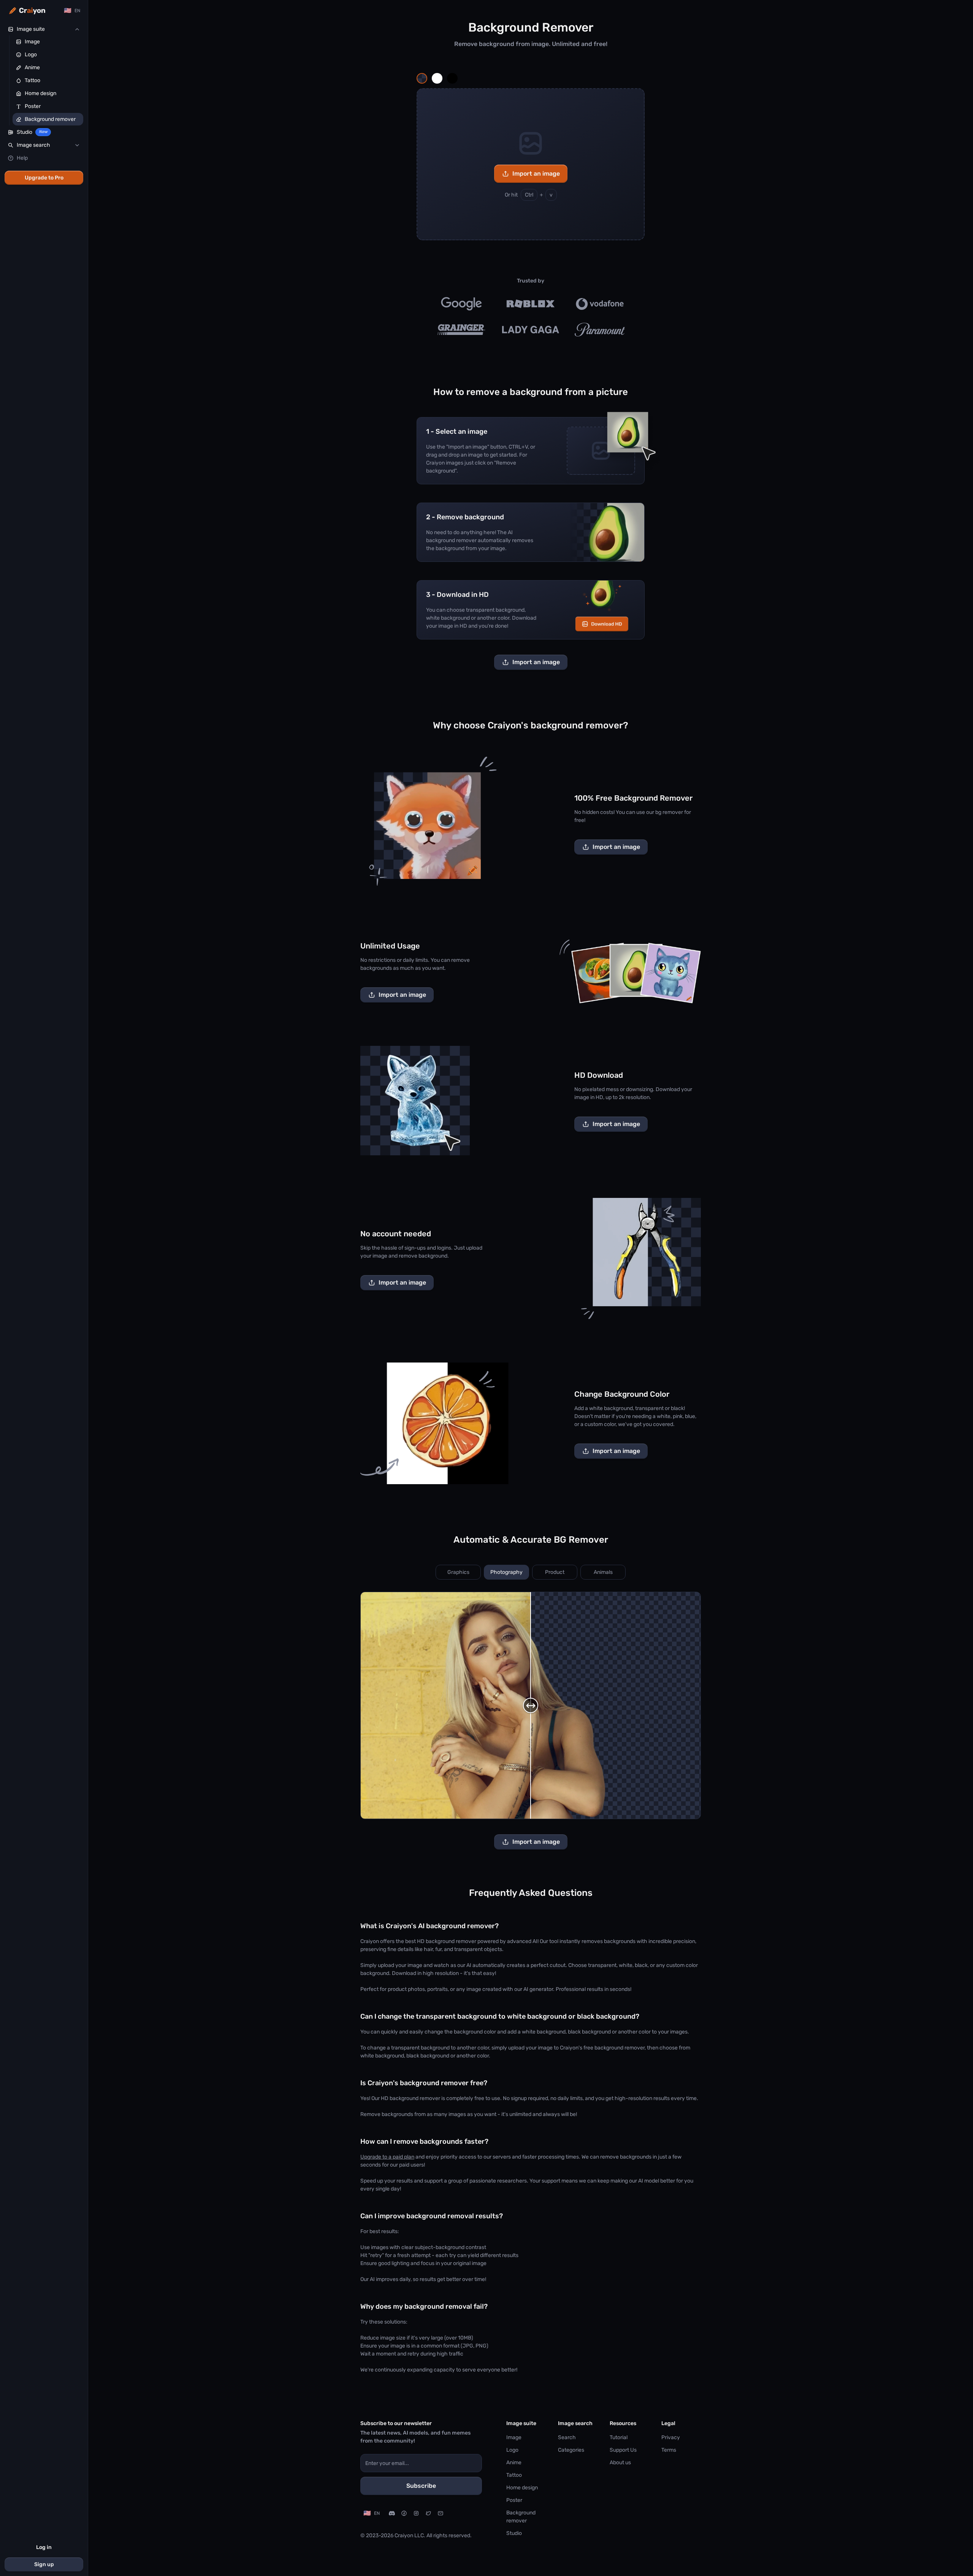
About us (620, 2463)
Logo (512, 2450)
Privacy (671, 2437)
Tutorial (619, 2437)
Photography (506, 1572)
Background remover (521, 2517)
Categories (571, 2450)
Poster (514, 2500)
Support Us (623, 2450)
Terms (669, 2450)
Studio (514, 2533)
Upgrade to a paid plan (387, 2157)
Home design (522, 2488)
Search (567, 2437)
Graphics (458, 1572)
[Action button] (422, 78)
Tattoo (514, 2475)
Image (514, 2437)
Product (555, 1572)
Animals (603, 1572)
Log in (44, 2547)
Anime (514, 2463)
